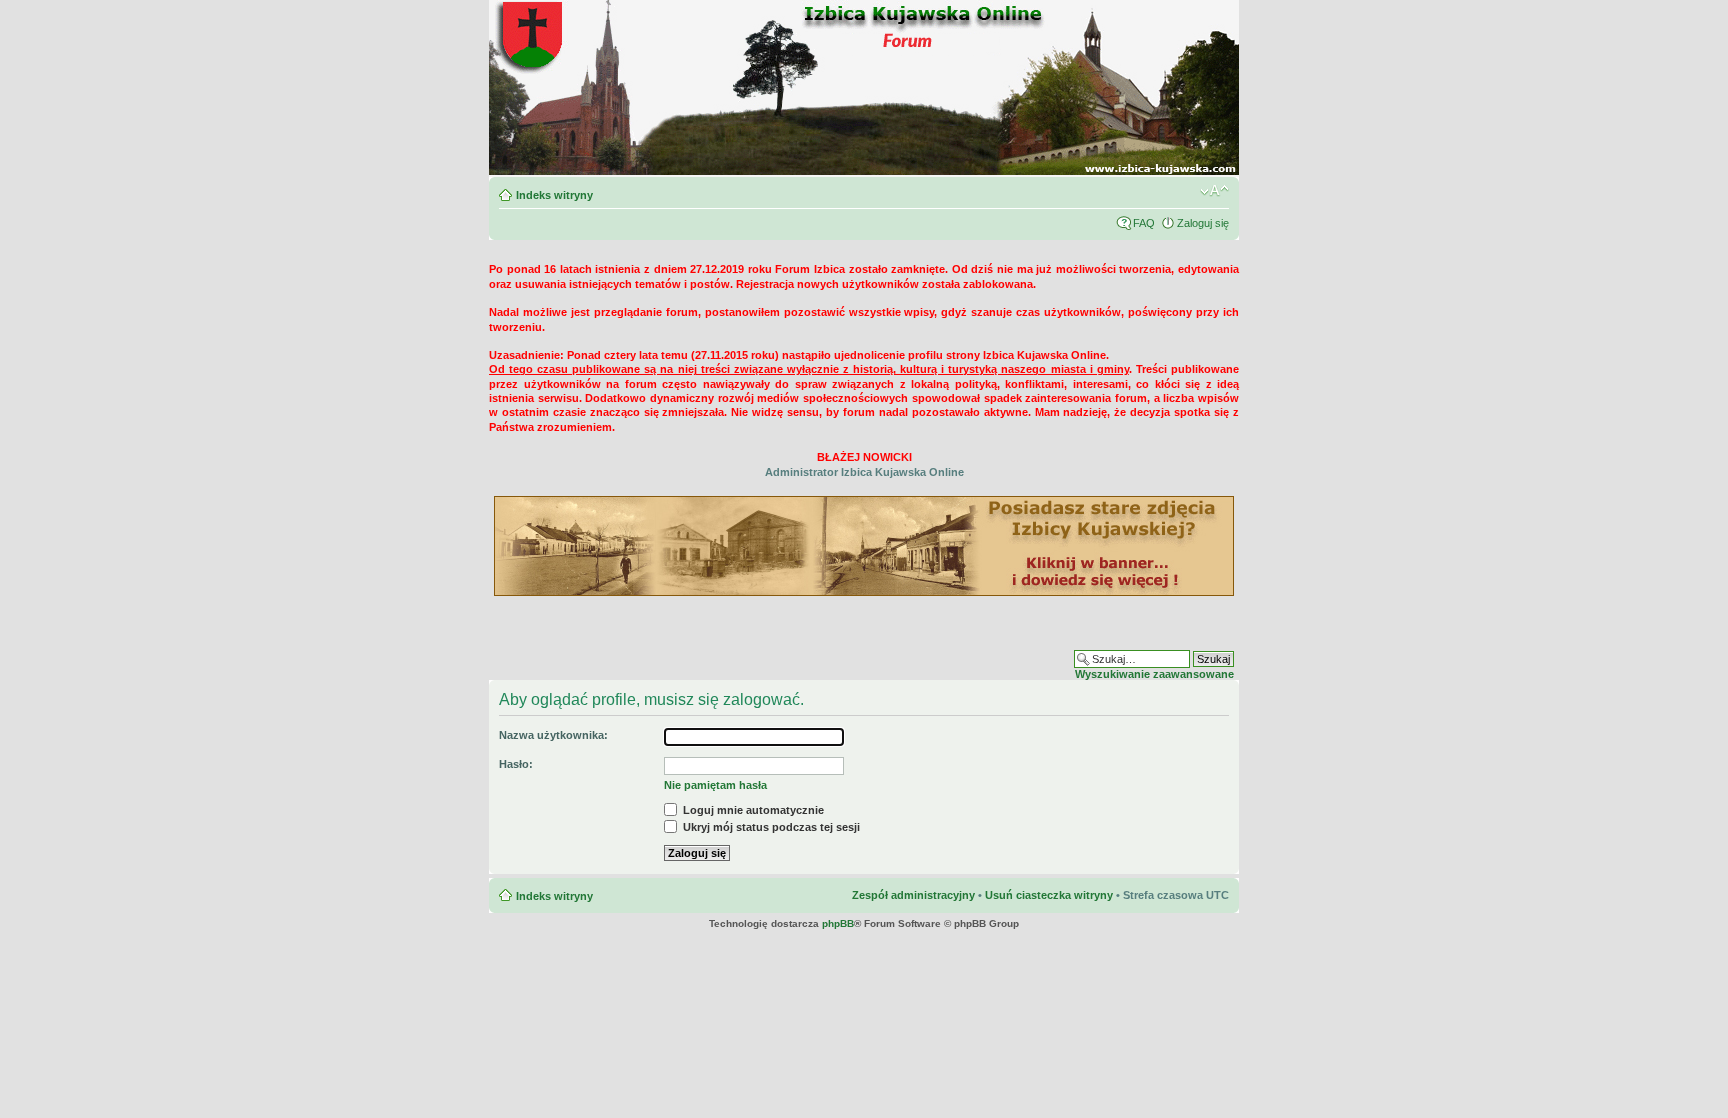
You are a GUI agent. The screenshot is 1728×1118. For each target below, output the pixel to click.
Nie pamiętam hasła (715, 785)
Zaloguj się (1203, 223)
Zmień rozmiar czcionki (1214, 191)
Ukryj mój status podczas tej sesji (770, 827)
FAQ (1144, 223)
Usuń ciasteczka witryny (1049, 895)
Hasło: (516, 764)
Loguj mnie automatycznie (752, 810)
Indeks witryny (554, 195)
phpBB (838, 923)
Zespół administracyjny (913, 895)
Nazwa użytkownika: (553, 735)
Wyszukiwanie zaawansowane (1154, 674)
